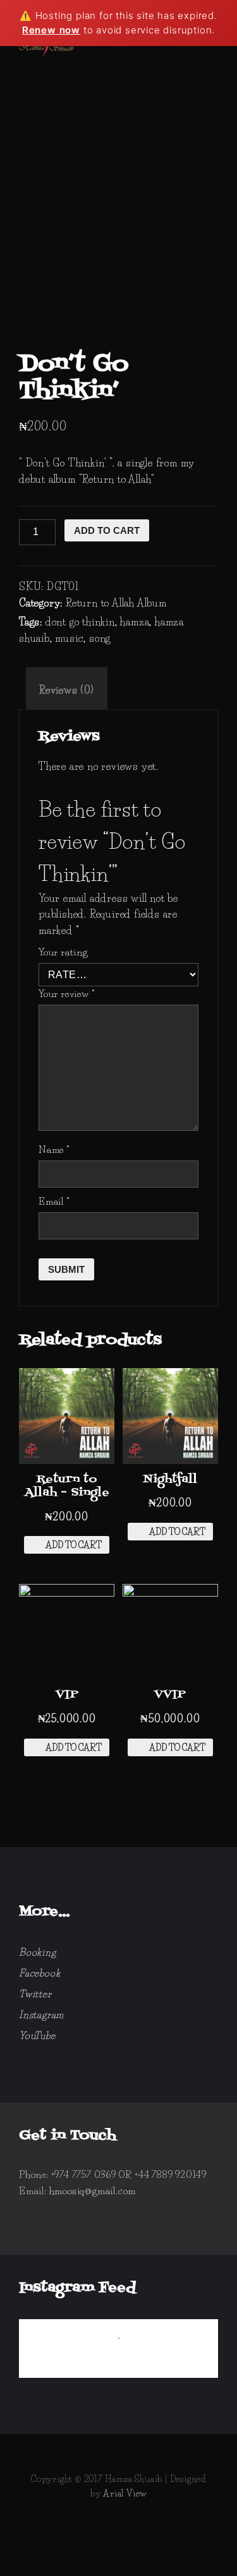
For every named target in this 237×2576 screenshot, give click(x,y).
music (69, 638)
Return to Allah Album (116, 603)
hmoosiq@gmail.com (93, 2191)
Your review (67, 994)
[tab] (67, 690)
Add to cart (107, 530)
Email (54, 1201)
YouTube (37, 2035)
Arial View (125, 2493)
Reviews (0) (67, 690)
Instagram (41, 2015)
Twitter (35, 1994)
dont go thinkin (80, 622)
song (100, 638)
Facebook (39, 1973)
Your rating (63, 952)
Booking (38, 1952)
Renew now (51, 30)
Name (54, 1149)
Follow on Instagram (127, 2361)
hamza (135, 622)
